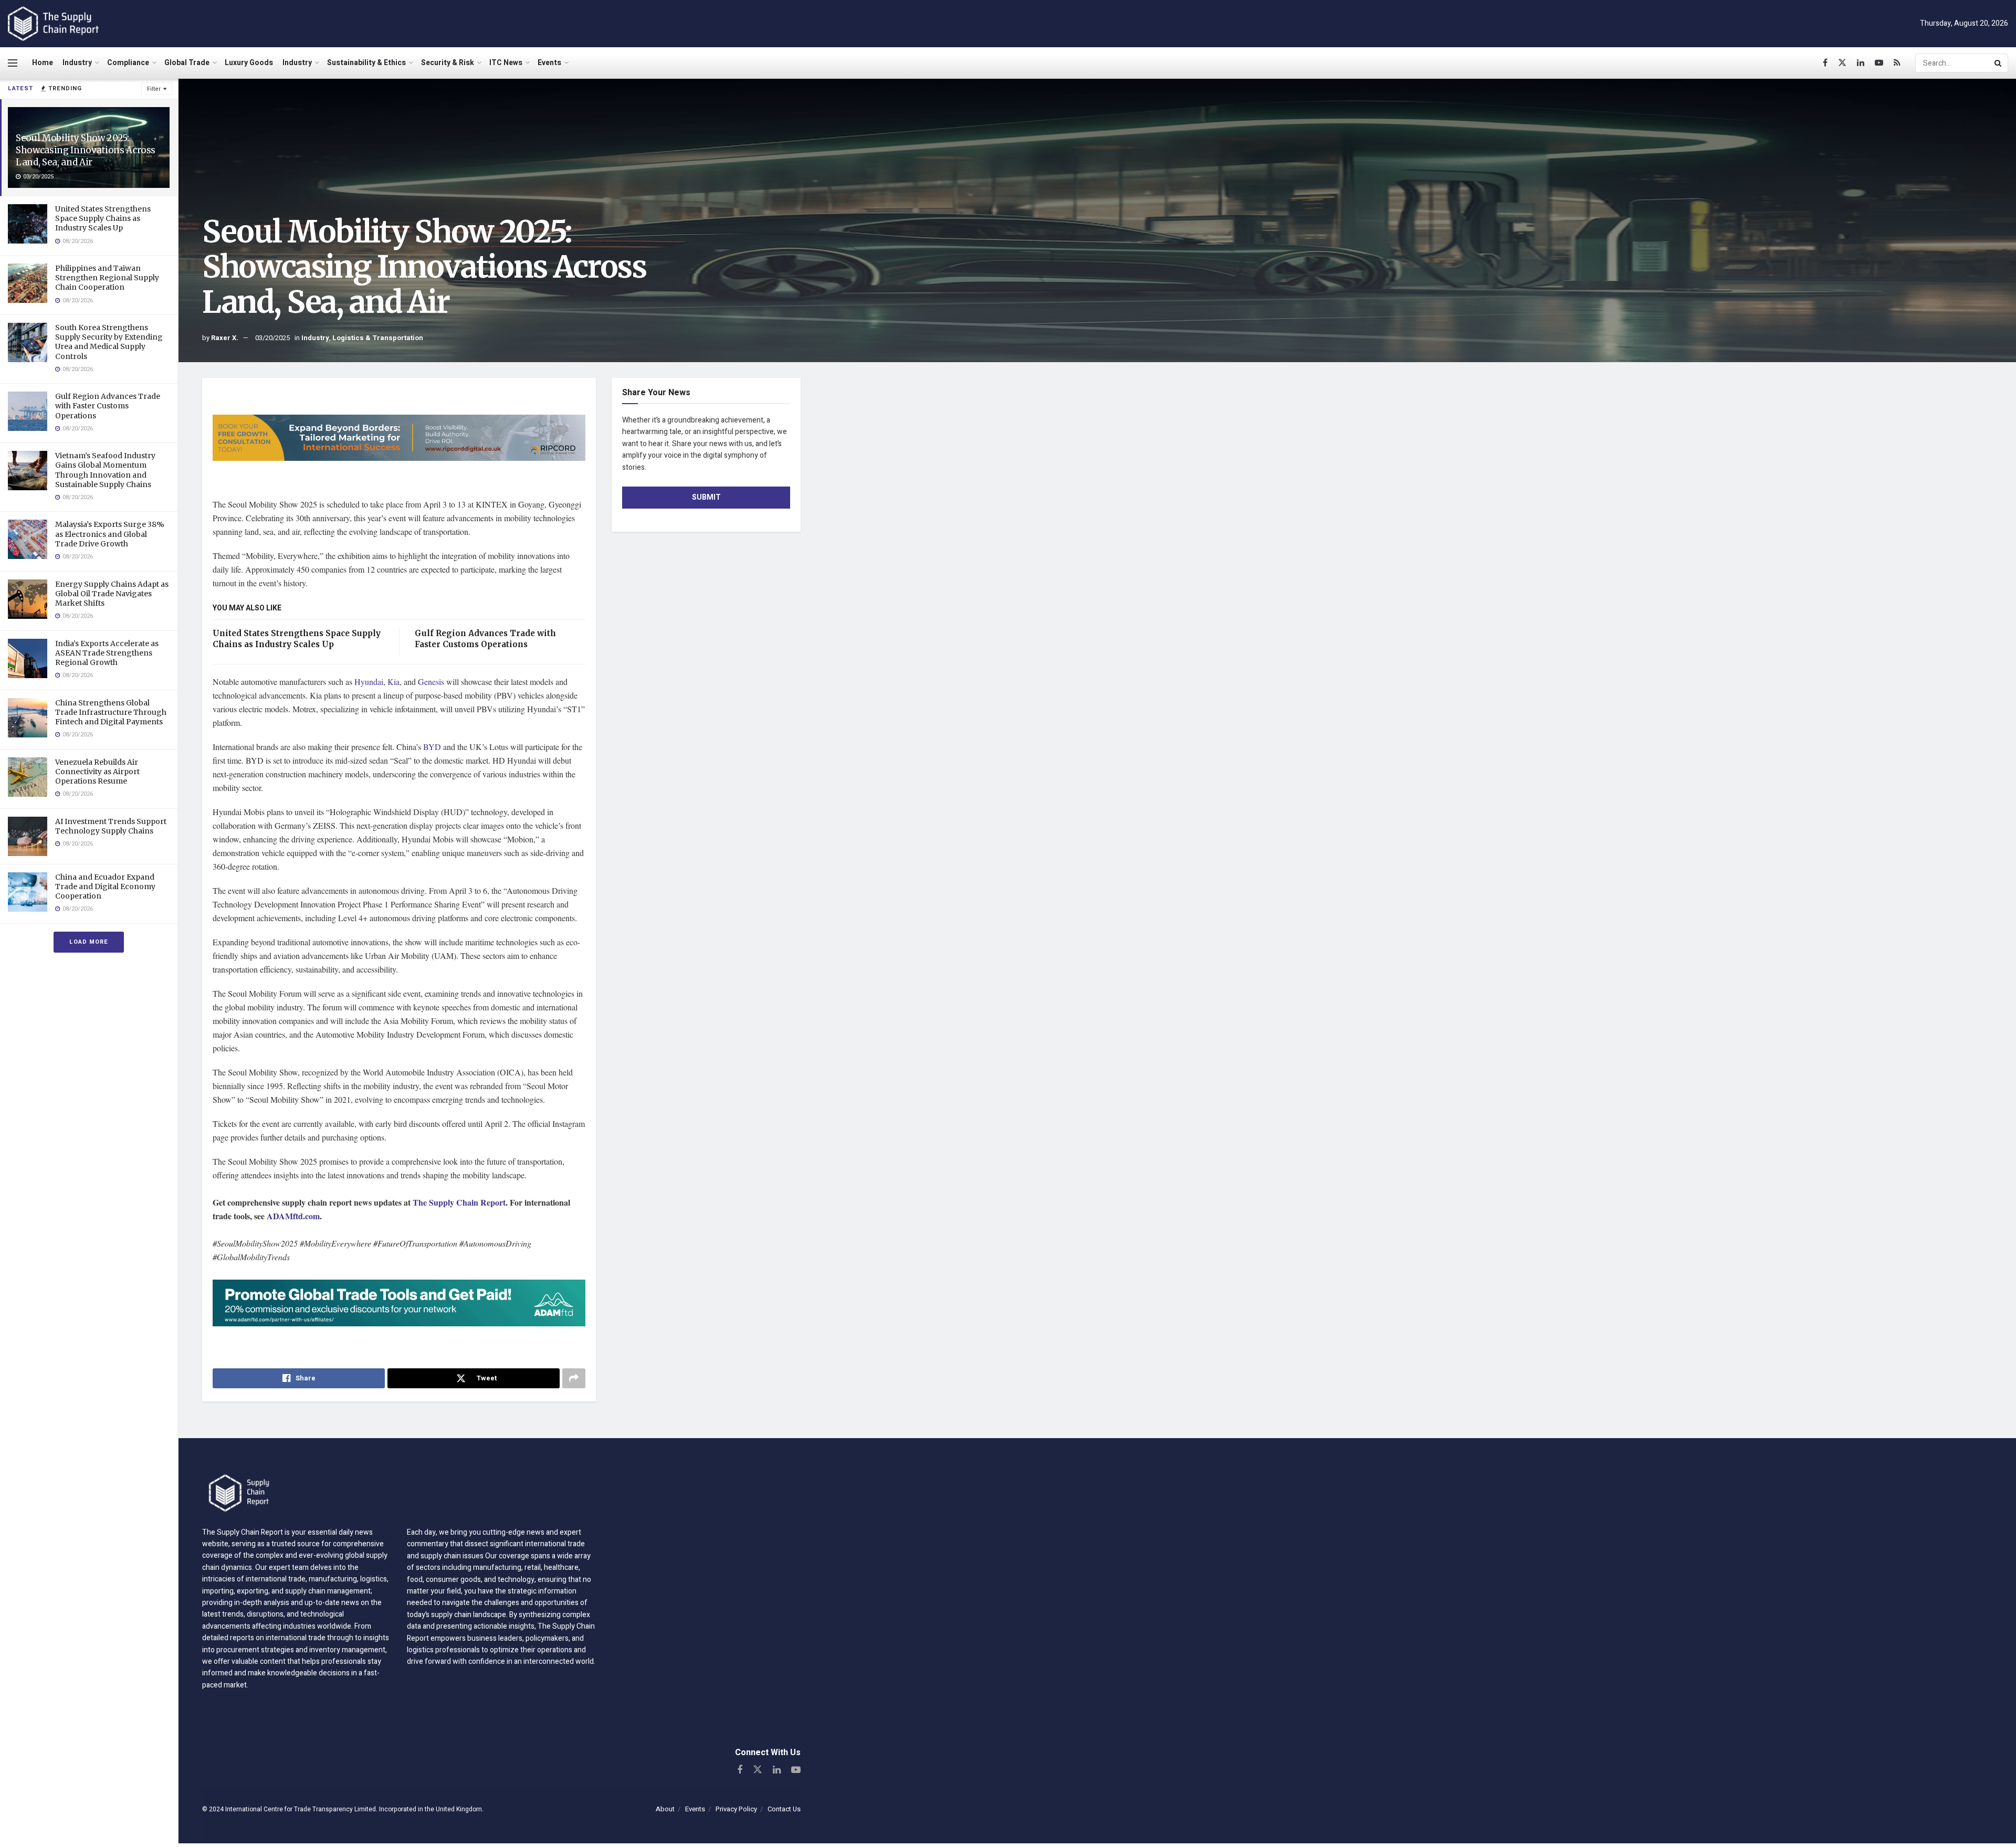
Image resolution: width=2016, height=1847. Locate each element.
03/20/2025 (272, 338)
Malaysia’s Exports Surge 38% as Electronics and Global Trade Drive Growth (110, 534)
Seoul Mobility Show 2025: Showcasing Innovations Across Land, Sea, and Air (86, 150)
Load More (89, 942)
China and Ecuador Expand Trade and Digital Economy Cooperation (105, 886)
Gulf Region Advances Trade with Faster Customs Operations (108, 406)
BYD (433, 747)
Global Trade (187, 63)
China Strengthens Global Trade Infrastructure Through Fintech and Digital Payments (111, 712)
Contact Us (784, 1809)
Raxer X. (225, 338)
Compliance (128, 63)
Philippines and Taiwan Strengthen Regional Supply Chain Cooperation (107, 278)
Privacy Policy (736, 1809)
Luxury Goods (249, 63)
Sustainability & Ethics (366, 63)
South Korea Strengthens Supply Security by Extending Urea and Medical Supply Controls (109, 342)
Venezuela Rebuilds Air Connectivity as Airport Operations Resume (97, 772)
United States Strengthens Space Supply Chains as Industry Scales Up (103, 218)
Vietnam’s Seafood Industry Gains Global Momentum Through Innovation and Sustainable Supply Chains (105, 470)
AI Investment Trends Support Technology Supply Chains (111, 826)
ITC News (506, 63)
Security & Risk (448, 63)
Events (549, 63)
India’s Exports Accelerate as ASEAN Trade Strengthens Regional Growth (107, 653)
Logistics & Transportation (378, 338)
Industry (77, 63)
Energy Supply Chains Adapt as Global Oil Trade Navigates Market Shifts (112, 594)
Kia (393, 682)
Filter (154, 89)
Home (43, 63)
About (665, 1809)
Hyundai (369, 682)
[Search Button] (1999, 63)
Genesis (432, 682)
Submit (706, 497)
